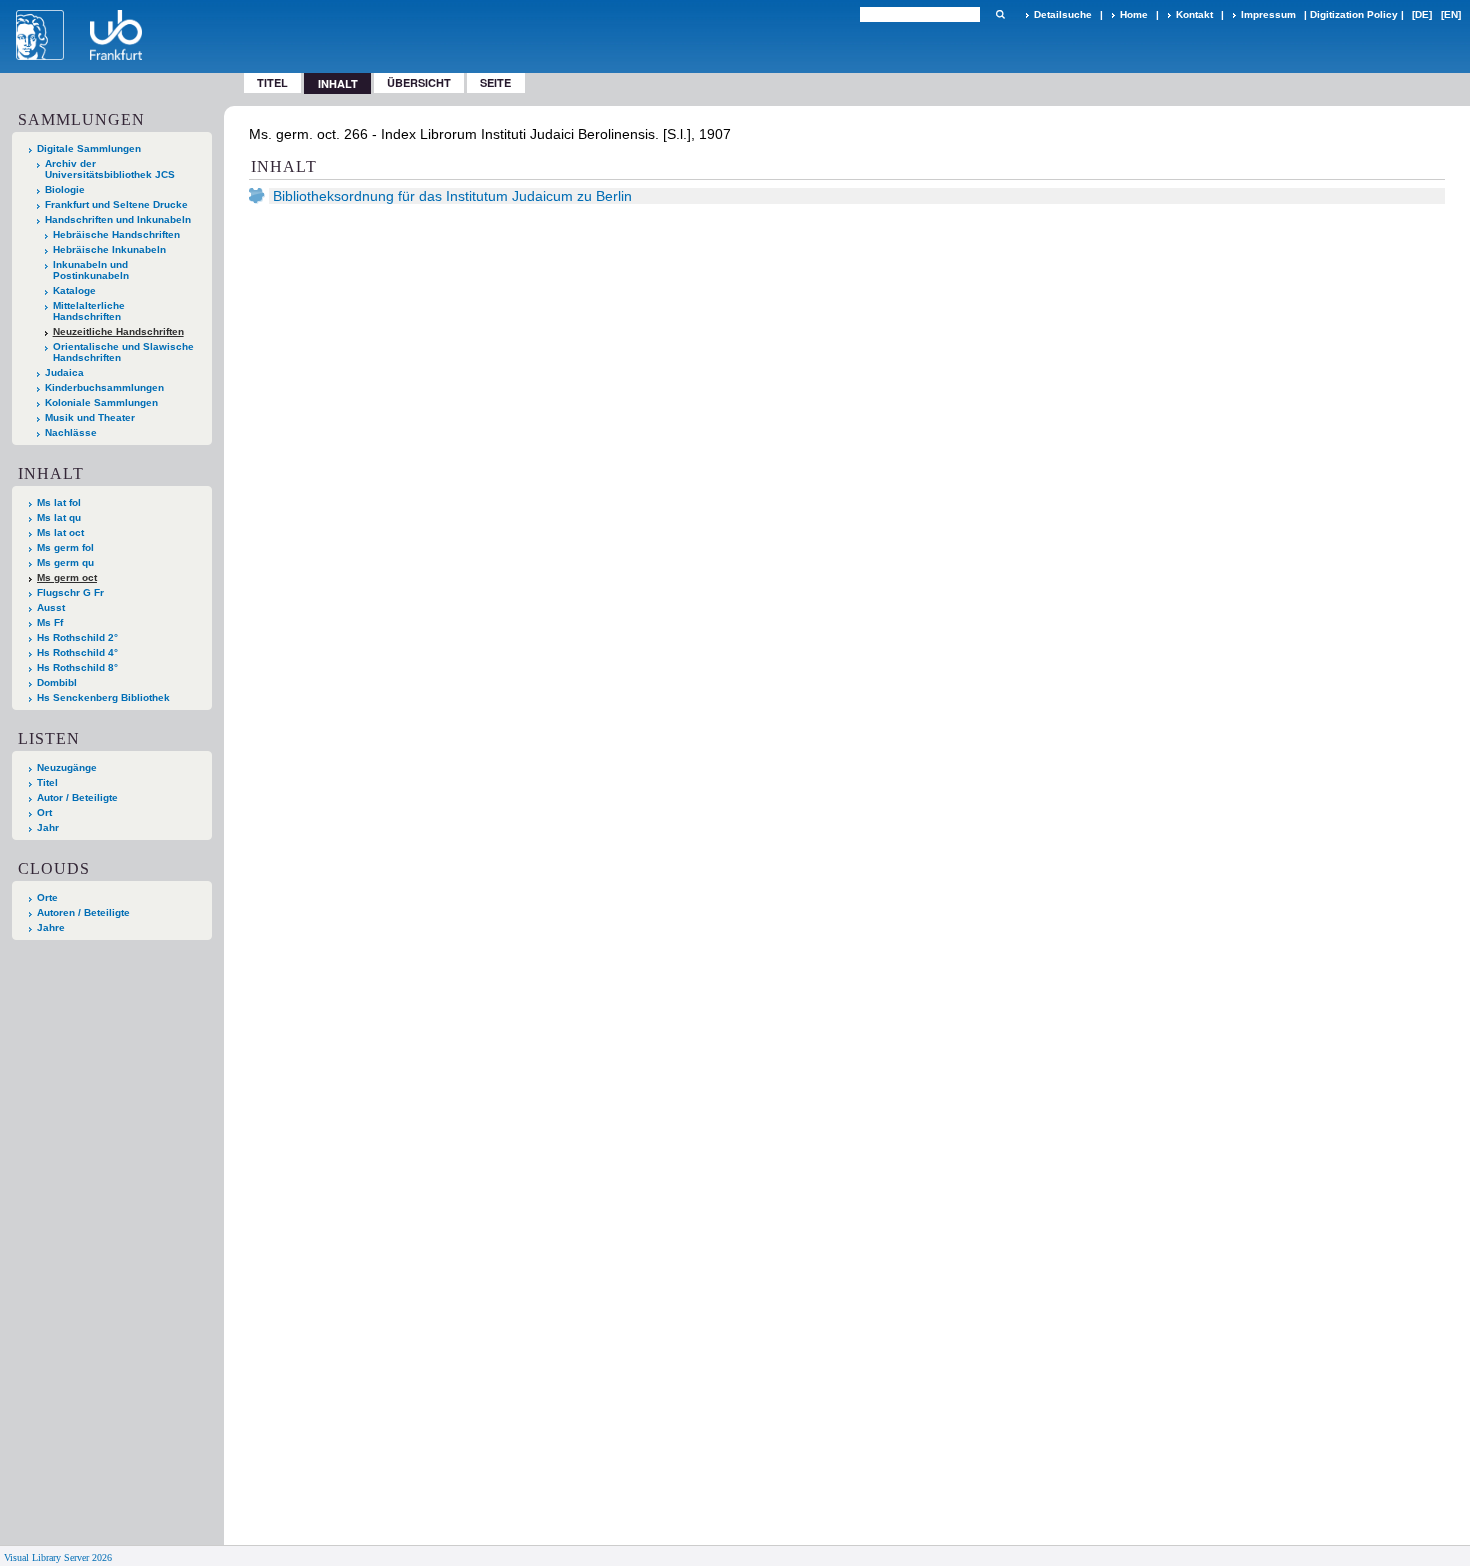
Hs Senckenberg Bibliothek (103, 697)
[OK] (1000, 14)
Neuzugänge (67, 767)
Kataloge (74, 290)
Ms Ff (50, 622)
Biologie (65, 189)
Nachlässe (71, 432)
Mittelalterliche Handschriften (89, 311)
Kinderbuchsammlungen (104, 387)
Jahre (51, 927)
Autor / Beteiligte (77, 797)
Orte (47, 897)
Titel (272, 82)
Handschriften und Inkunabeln (118, 219)
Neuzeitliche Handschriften (118, 331)
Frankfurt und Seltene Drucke (116, 204)
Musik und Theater (90, 417)
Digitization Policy (1354, 14)
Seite (495, 82)
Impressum (1268, 14)
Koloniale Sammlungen (101, 402)
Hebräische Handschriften (116, 234)
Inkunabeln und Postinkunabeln (91, 270)
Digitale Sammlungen (89, 148)
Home (1134, 14)
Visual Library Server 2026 (58, 1557)
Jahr (48, 827)
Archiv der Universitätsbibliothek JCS (110, 169)
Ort (44, 812)
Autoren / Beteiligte (83, 912)
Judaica (64, 372)
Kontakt (1194, 14)
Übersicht (419, 82)
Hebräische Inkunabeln (109, 249)
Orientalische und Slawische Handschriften (123, 352)
